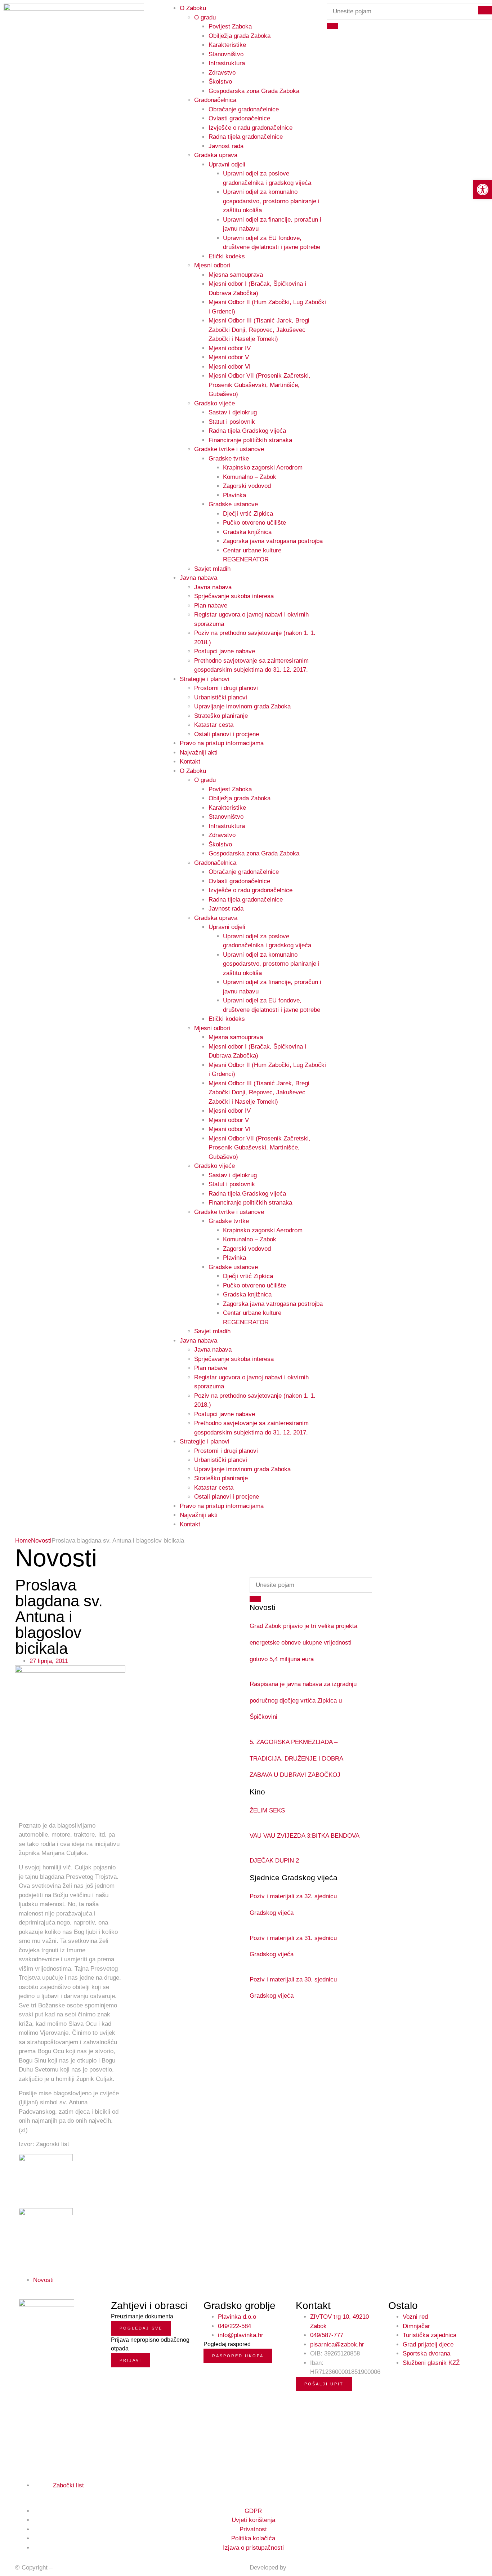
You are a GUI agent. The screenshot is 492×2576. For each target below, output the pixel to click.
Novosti (41, 1541)
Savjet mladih (212, 569)
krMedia (299, 2568)
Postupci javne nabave (225, 651)
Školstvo (220, 82)
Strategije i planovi (205, 679)
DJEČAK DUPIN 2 (274, 1861)
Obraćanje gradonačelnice (244, 109)
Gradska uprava (216, 155)
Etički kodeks (227, 256)
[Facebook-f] (22, 2493)
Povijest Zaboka (230, 26)
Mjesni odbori (212, 265)
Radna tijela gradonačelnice (246, 137)
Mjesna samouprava (236, 275)
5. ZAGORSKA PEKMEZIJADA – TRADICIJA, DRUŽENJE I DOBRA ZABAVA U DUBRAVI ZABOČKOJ (296, 1758)
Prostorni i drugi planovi (226, 688)
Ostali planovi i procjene (227, 734)
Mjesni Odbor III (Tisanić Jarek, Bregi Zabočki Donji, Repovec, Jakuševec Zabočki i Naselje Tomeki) (259, 330)
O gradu (205, 17)
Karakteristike (227, 45)
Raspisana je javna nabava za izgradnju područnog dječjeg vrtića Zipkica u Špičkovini (303, 1700)
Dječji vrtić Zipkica (248, 514)
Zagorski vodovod (247, 486)
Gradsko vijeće (214, 403)
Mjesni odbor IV (230, 348)
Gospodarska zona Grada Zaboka (254, 91)
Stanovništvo (226, 54)
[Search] (332, 26)
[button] (483, 190)
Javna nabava (198, 578)
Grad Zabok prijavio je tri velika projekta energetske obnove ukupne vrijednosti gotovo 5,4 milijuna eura (303, 1642)
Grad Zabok (70, 2568)
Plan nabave (211, 606)
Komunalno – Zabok (250, 477)
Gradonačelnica (215, 100)
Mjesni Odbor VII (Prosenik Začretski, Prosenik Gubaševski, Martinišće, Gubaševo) (260, 385)
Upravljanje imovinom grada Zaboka (242, 706)
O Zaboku (193, 771)
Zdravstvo (222, 73)
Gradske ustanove (233, 504)
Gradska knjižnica (247, 532)
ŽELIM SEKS (267, 1810)
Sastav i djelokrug (233, 412)
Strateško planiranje (221, 716)
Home (23, 1541)
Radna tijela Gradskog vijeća (247, 431)
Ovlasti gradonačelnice (239, 118)
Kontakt (190, 762)
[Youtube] (38, 2493)
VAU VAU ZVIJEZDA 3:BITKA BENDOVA (305, 1836)
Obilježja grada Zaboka (240, 36)
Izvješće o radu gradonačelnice (251, 128)
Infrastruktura (227, 63)
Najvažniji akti (199, 753)
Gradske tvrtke (229, 459)
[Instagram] (30, 2493)
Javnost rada (226, 146)
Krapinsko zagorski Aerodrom (263, 468)
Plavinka (234, 495)
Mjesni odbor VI (230, 367)
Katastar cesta (214, 725)
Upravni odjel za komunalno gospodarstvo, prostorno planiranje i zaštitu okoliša (271, 201)
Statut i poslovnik (232, 422)
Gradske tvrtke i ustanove (229, 449)
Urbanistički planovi (221, 697)
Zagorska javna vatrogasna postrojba (273, 541)
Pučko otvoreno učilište (254, 523)
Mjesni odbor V (229, 357)
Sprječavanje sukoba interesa (234, 596)
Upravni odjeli (227, 164)
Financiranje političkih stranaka (250, 440)
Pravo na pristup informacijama (222, 743)
